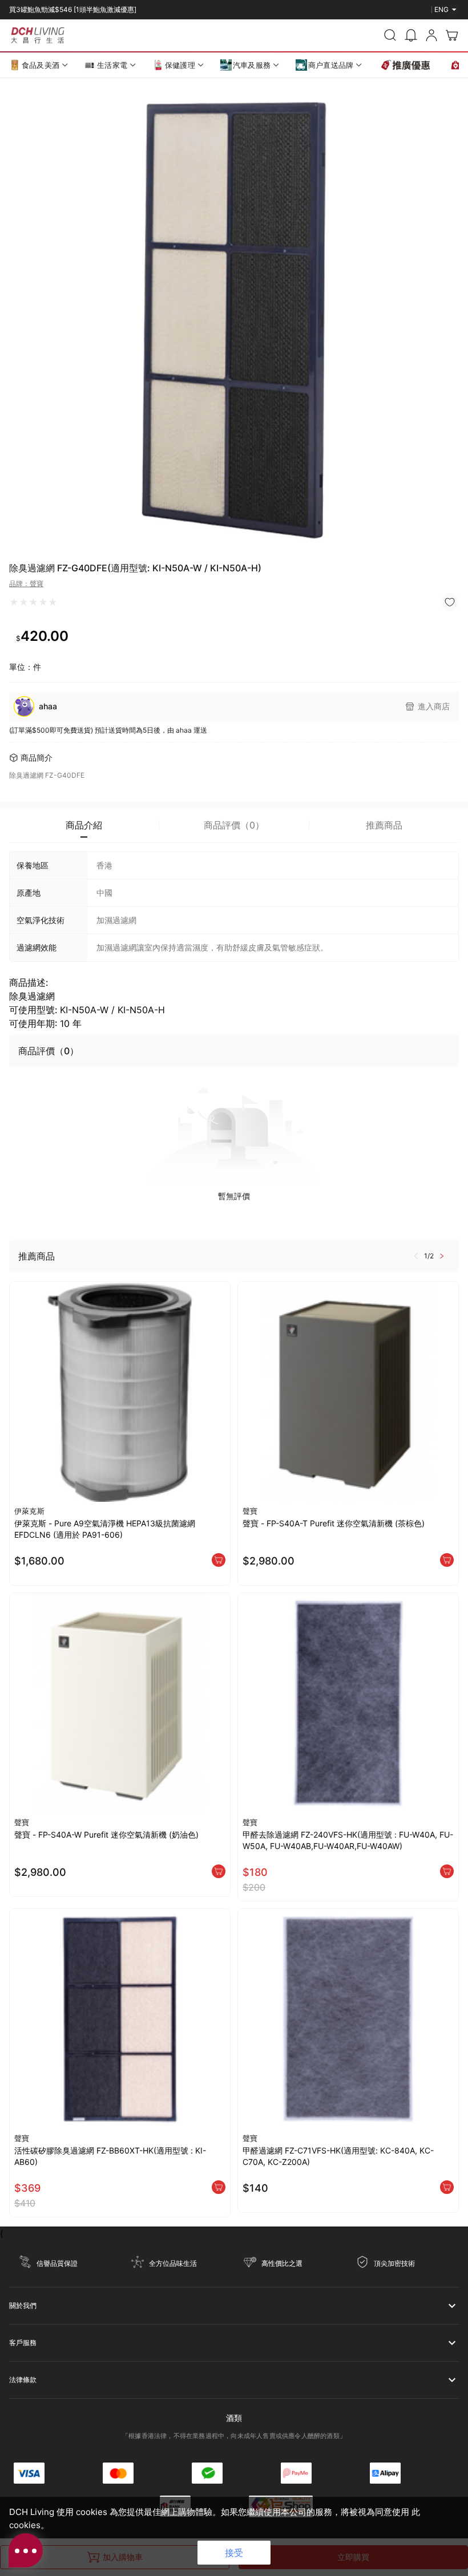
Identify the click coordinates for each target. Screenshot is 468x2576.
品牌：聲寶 (26, 584)
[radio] (14, 602)
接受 (234, 2553)
